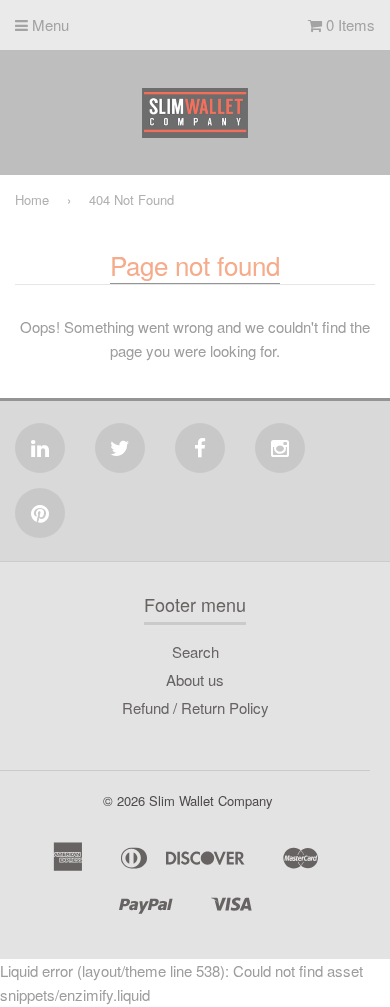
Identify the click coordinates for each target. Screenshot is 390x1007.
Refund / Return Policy (195, 707)
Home (32, 199)
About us (195, 679)
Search (195, 651)
